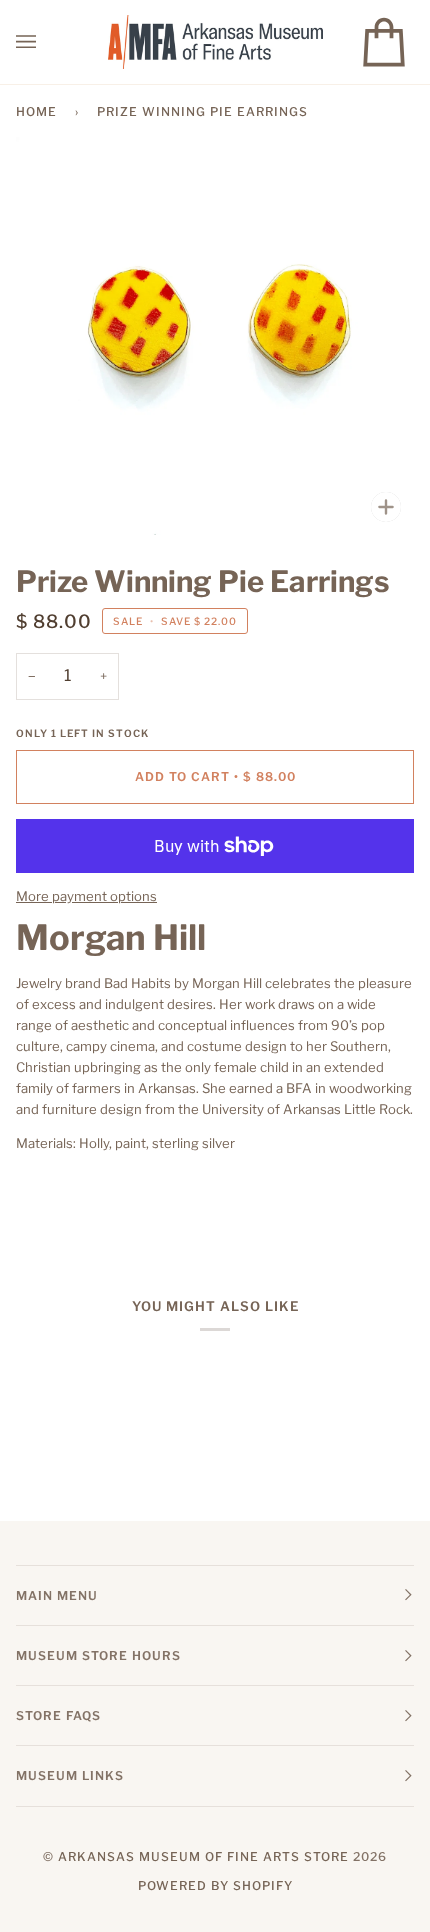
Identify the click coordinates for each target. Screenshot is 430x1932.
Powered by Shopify (215, 1885)
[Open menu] (46, 42)
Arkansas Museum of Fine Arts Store (203, 1856)
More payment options (86, 896)
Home (36, 111)
